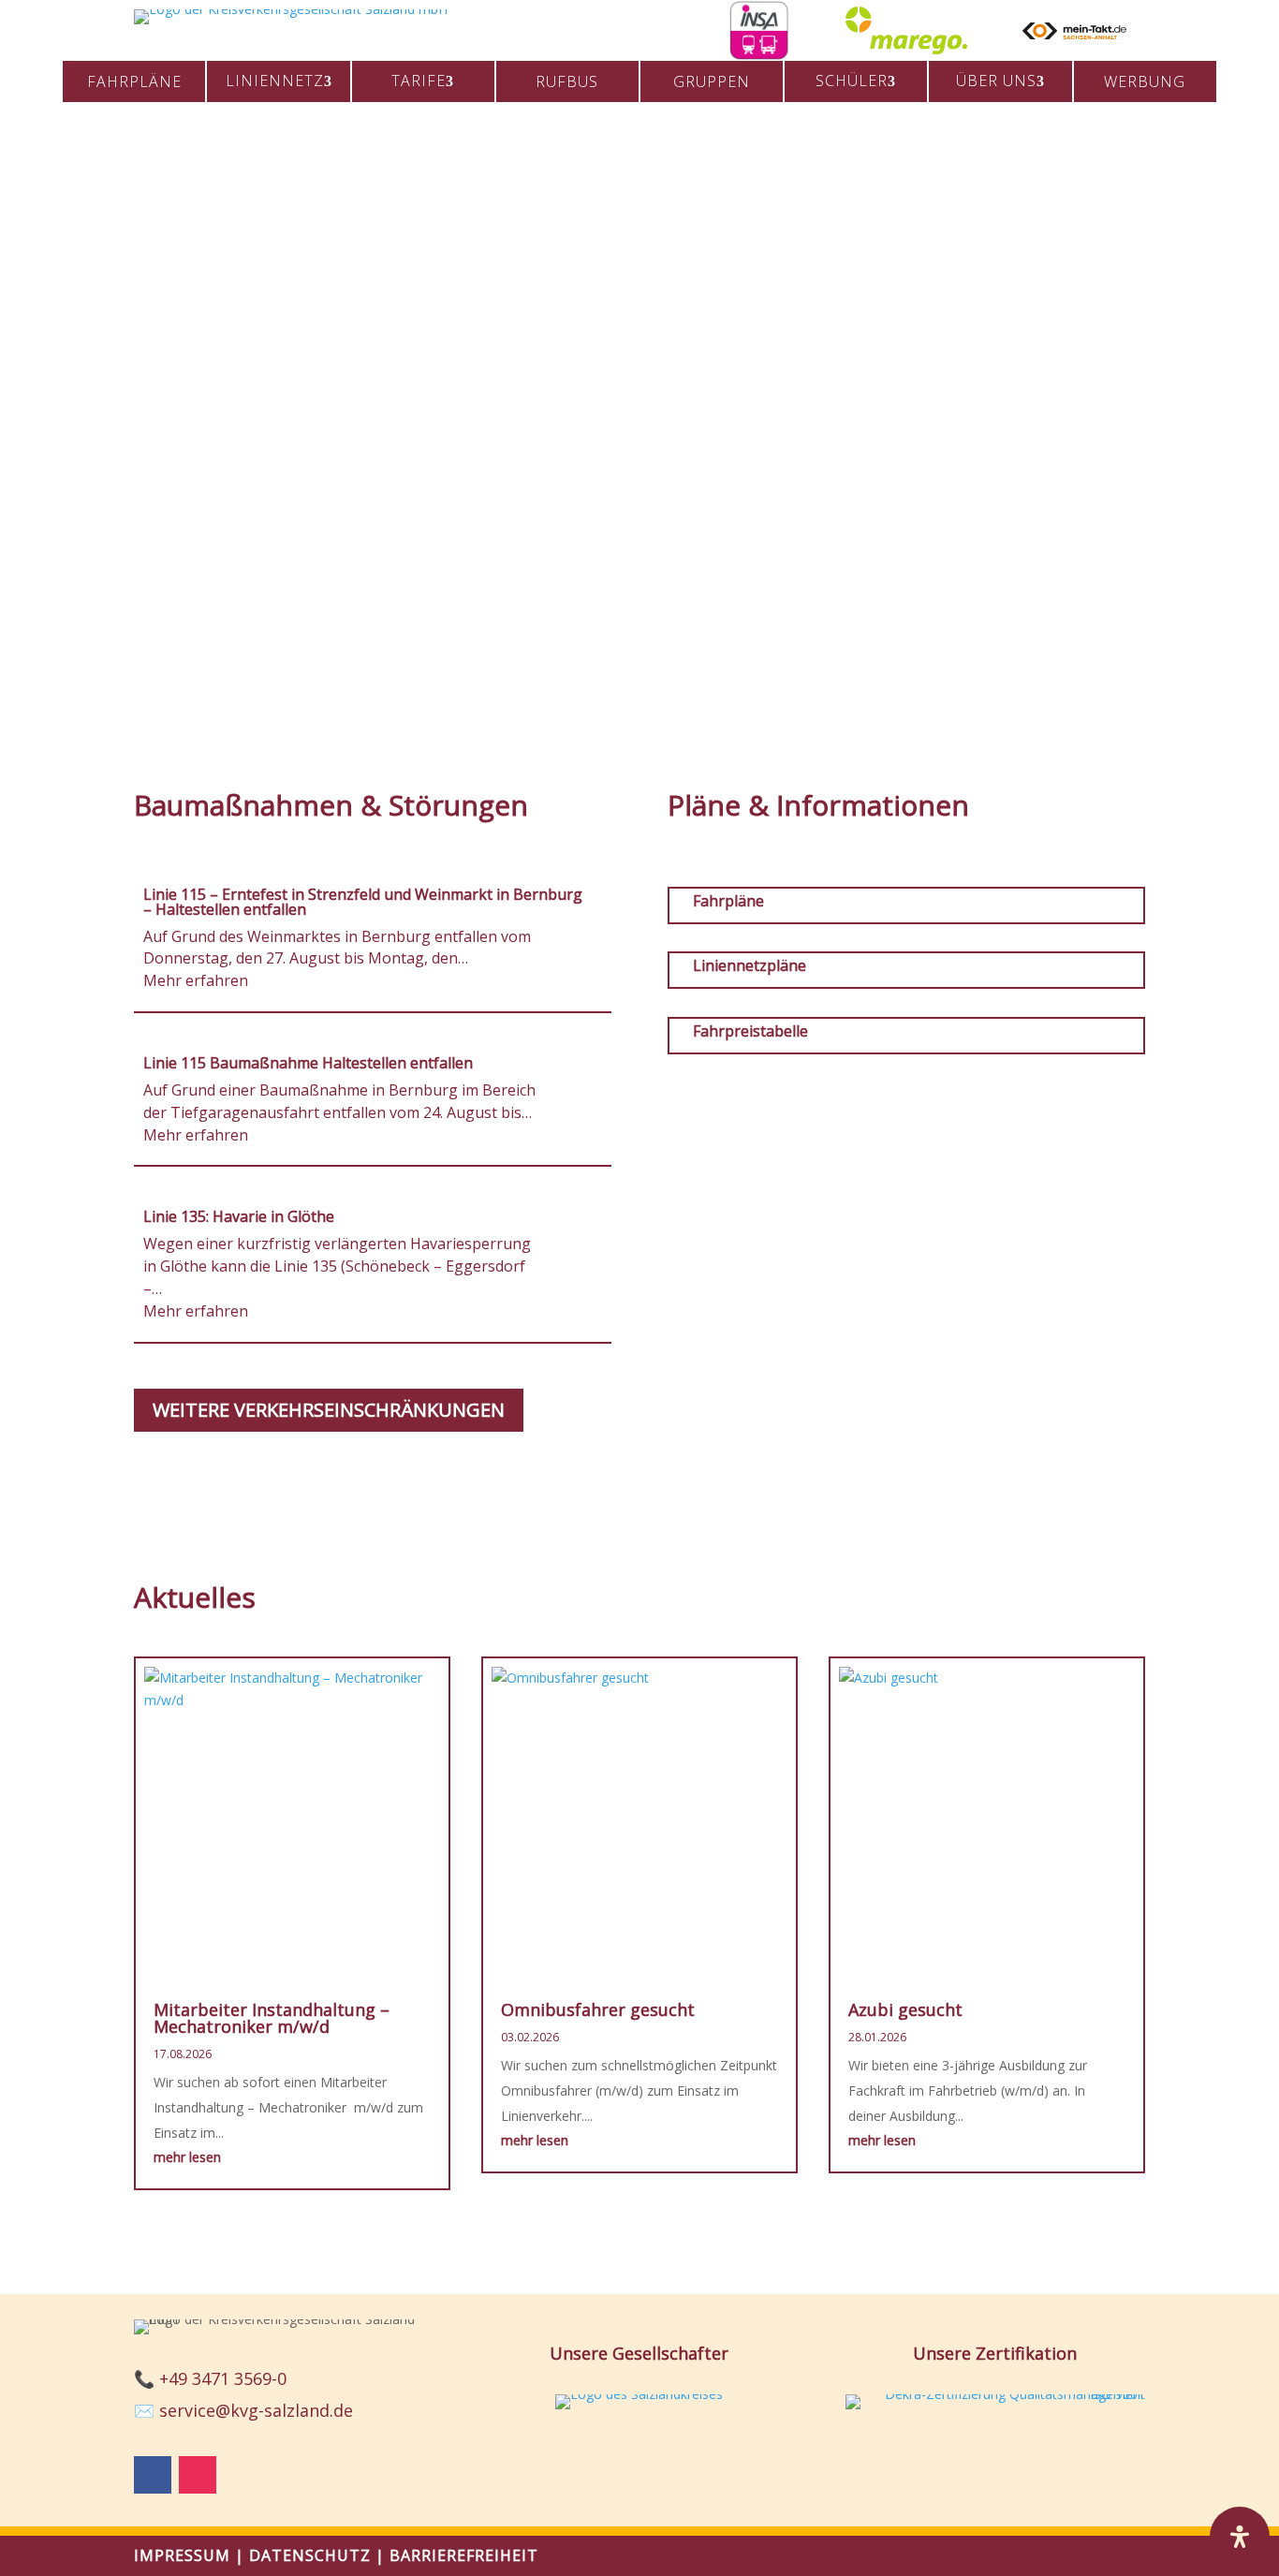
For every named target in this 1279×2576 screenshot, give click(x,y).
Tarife (419, 81)
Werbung (1145, 81)
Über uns (996, 81)
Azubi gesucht (905, 2009)
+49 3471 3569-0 (223, 2378)
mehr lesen (187, 2157)
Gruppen (712, 81)
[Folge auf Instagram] (198, 2475)
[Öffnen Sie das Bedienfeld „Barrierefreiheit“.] (1240, 2537)
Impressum (182, 2555)
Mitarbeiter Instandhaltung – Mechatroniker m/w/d (272, 2018)
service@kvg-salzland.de (256, 2410)
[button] (95, 408)
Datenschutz (310, 2555)
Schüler (852, 81)
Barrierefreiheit (464, 2555)
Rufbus (567, 81)
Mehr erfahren (196, 980)
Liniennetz (275, 81)
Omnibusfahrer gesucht (598, 2009)
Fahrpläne (134, 81)
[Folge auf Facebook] (153, 2475)
